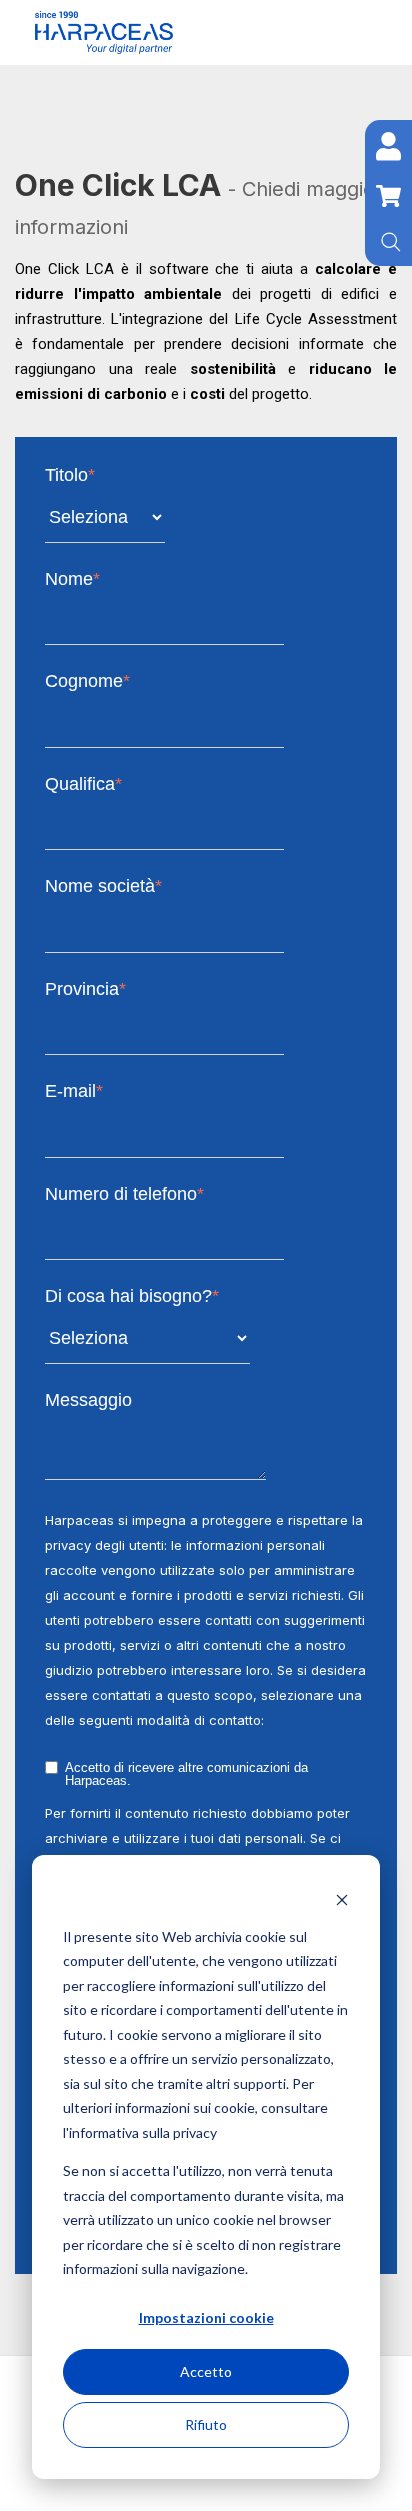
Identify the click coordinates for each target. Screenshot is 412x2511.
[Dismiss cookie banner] (342, 1898)
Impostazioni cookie (206, 2317)
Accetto (206, 2371)
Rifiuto (206, 2424)
